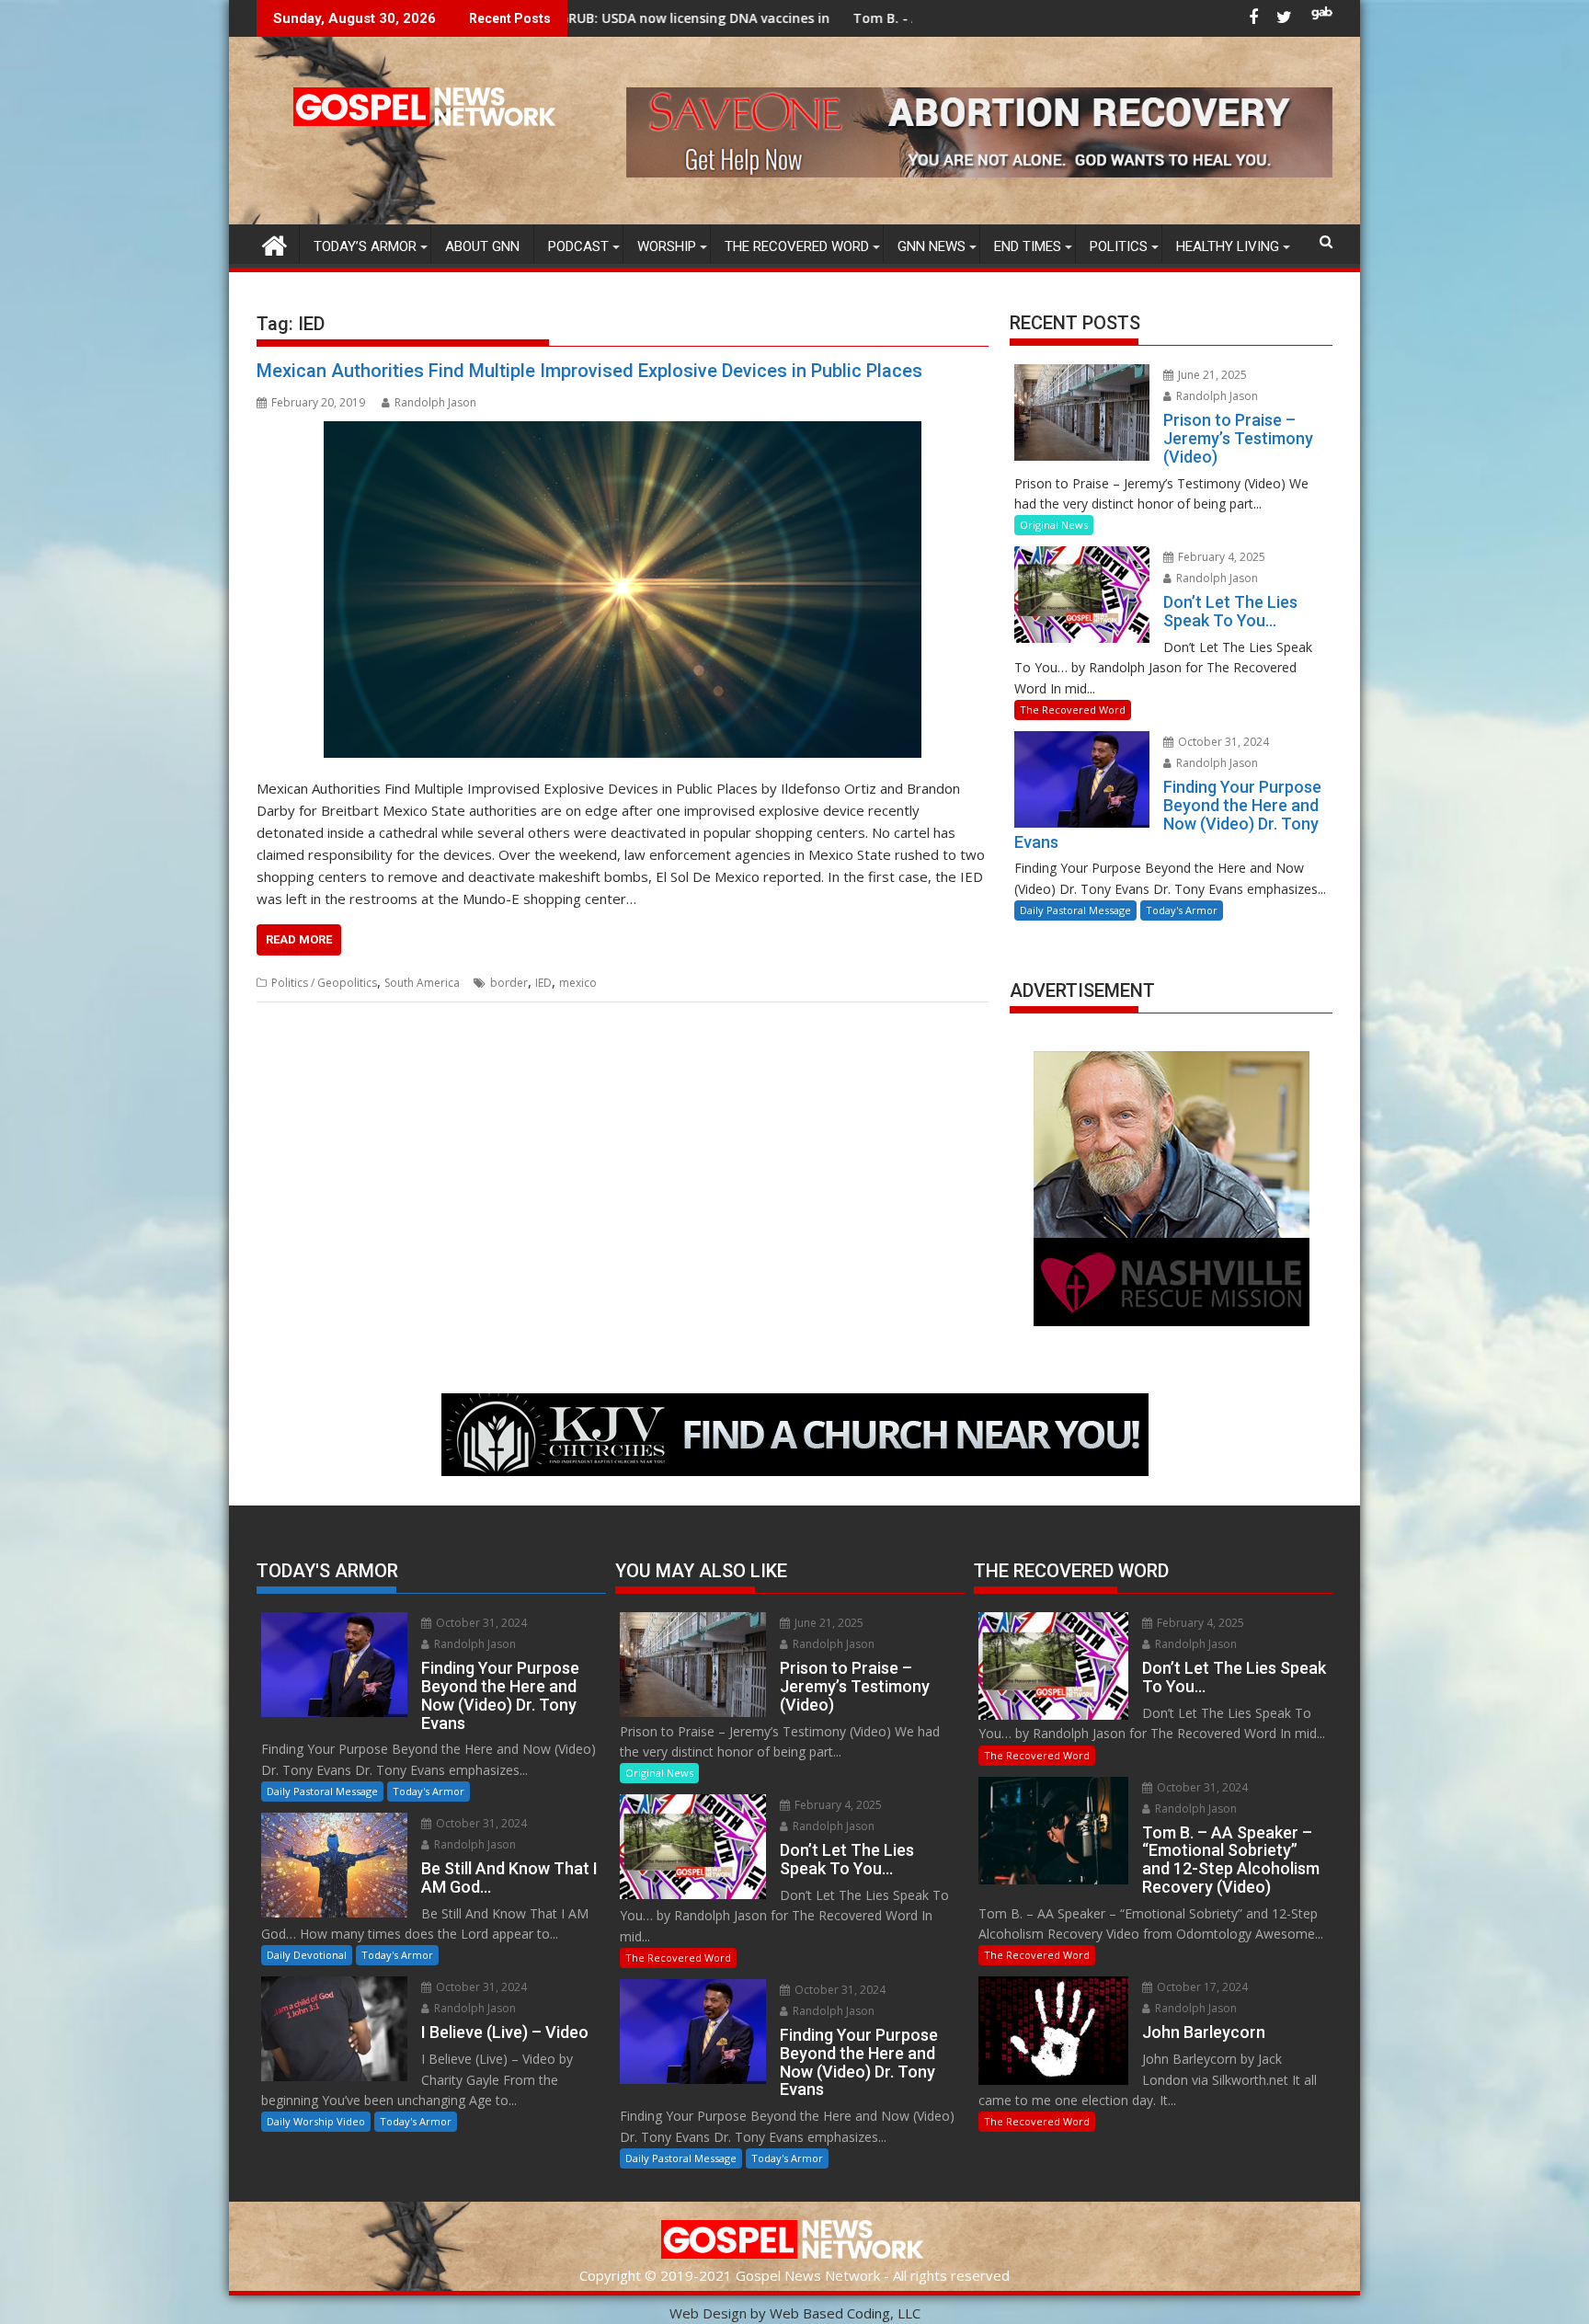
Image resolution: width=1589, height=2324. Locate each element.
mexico (578, 983)
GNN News (932, 246)
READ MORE (299, 939)
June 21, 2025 (1211, 375)
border (509, 983)
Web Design (708, 2313)
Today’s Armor (365, 246)
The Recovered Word (797, 246)
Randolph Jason (435, 402)
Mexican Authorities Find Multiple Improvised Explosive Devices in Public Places (589, 371)
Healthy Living (1228, 246)
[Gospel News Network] (274, 243)
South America (422, 983)
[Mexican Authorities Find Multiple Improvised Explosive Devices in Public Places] (623, 590)
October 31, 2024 (1222, 742)
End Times (1028, 246)
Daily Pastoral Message (1075, 910)
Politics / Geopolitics (324, 983)
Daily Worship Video (316, 2121)
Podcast (578, 246)
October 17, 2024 (1201, 1987)
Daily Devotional (307, 1955)
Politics (1119, 246)
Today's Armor (1182, 910)
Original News (1054, 525)
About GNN (482, 246)
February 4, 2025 (1220, 557)
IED (543, 983)
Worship (667, 246)
